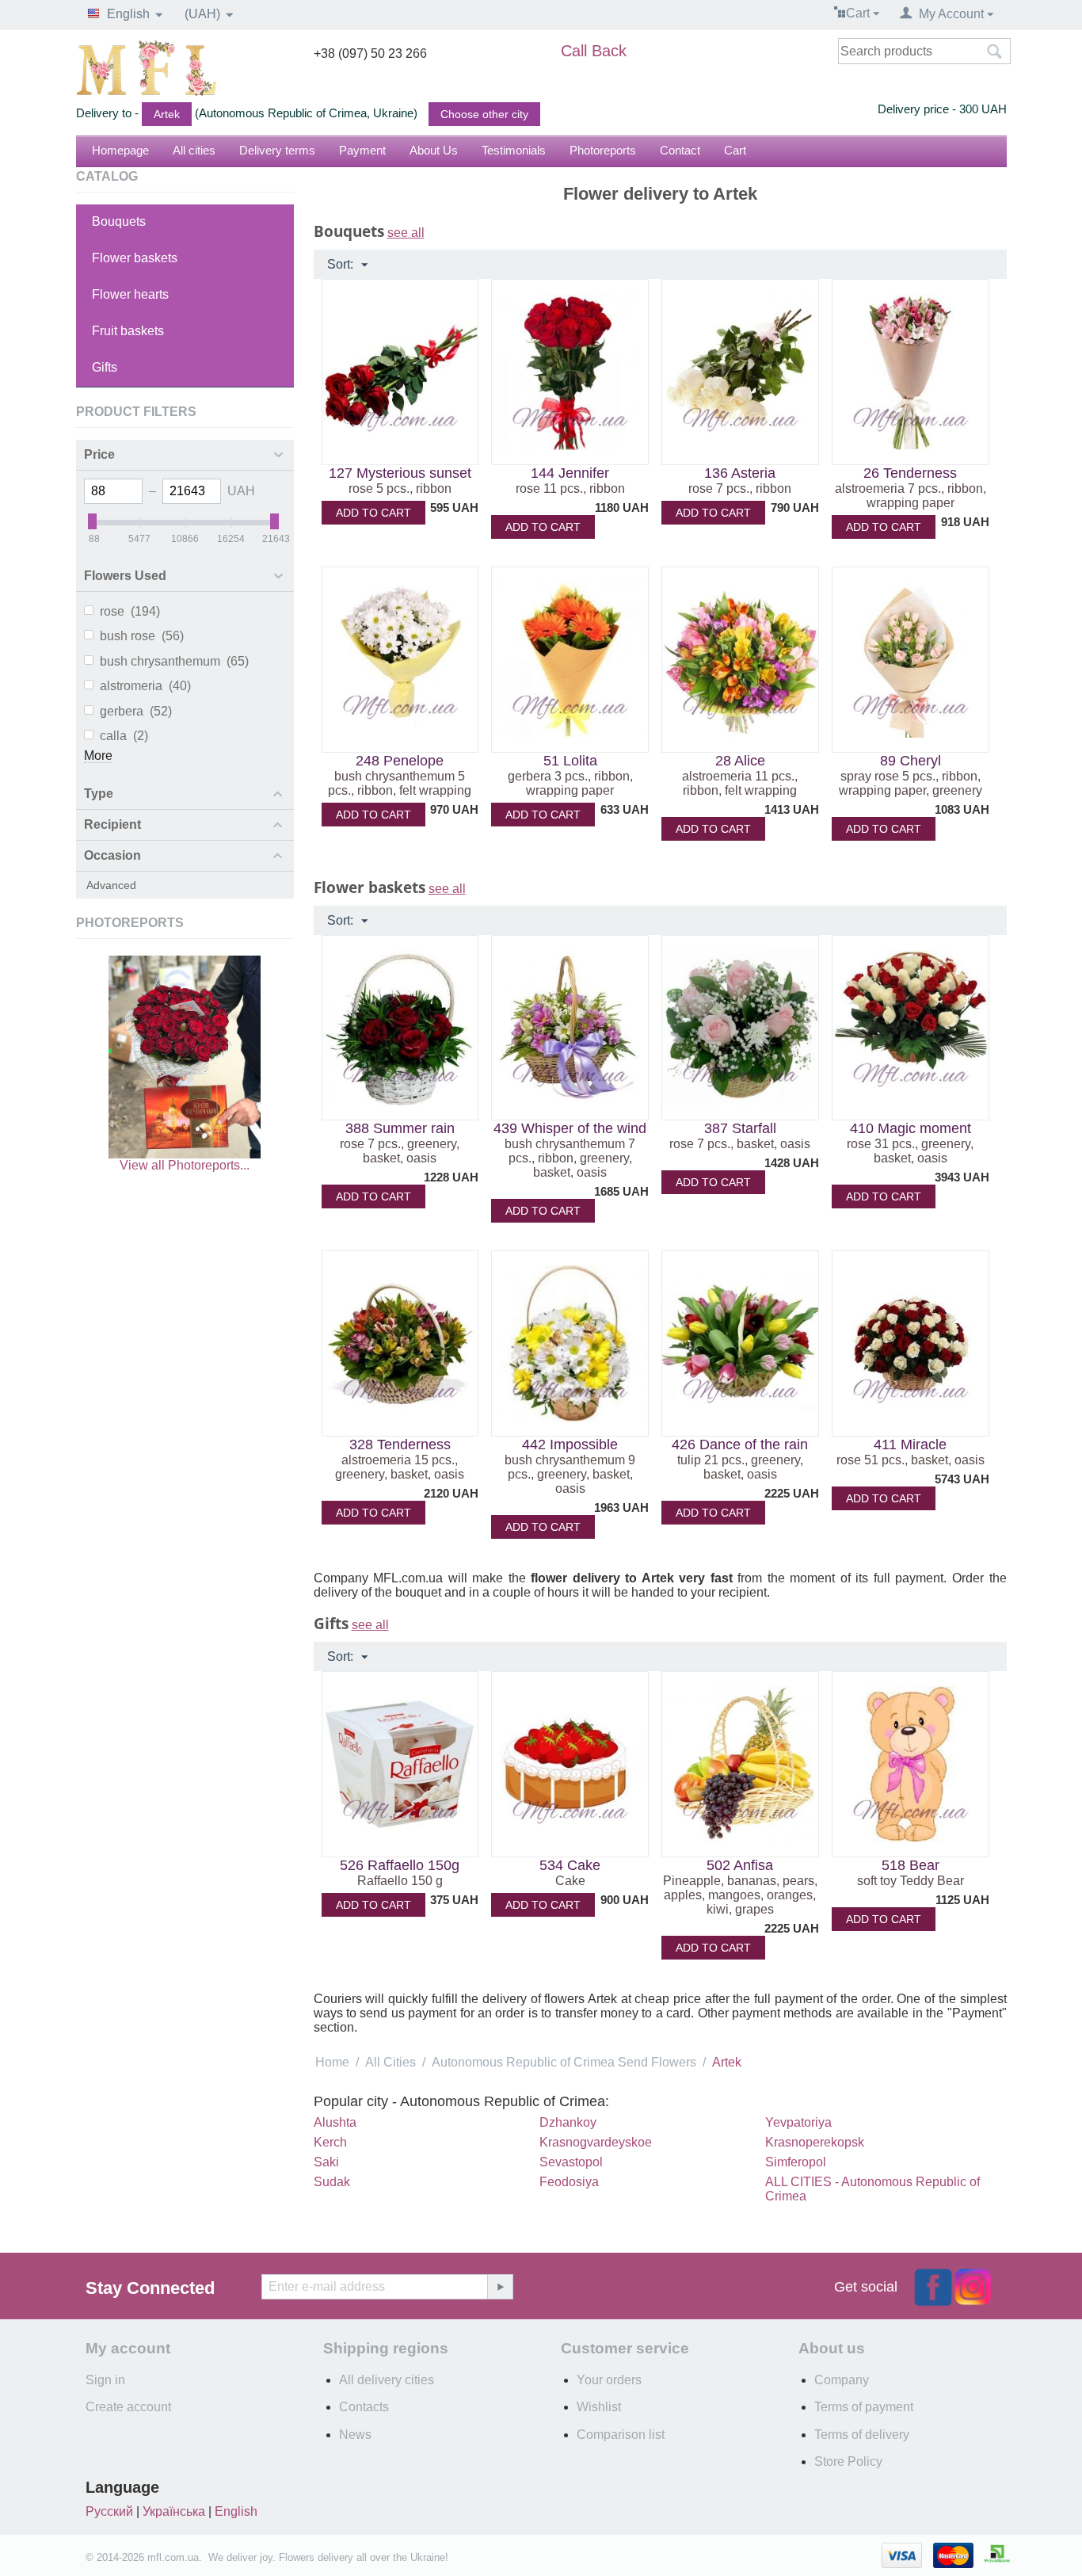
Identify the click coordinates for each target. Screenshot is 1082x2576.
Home (332, 2062)
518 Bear (911, 1865)
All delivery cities (387, 2380)
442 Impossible (570, 1444)
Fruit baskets (128, 331)
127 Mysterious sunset (400, 473)
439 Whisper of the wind (570, 1128)
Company (842, 2380)
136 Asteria (740, 473)
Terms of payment (864, 2407)
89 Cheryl (911, 761)
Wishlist (599, 2407)
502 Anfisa (740, 1865)
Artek (167, 114)
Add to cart (373, 513)
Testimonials (514, 150)
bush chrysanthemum (174, 661)
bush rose (142, 636)
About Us (434, 150)
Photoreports (603, 150)
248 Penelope (400, 761)
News (355, 2435)
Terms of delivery (862, 2435)
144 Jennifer (570, 473)
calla (124, 736)
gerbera (136, 711)
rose (130, 611)
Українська (174, 2511)
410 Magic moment (911, 1128)
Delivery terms (277, 150)
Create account (128, 2407)
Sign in (105, 2380)
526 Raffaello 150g (400, 1865)
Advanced (111, 885)
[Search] (995, 52)
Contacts (364, 2407)
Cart (735, 150)
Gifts (105, 367)
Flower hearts (130, 294)
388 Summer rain (400, 1128)
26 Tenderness (910, 473)
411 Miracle (910, 1444)
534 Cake (570, 1865)
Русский (109, 2511)
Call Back (594, 51)
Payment (362, 150)
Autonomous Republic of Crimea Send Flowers (564, 2062)
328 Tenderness (400, 1444)
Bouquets (119, 221)
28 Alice (740, 761)
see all (406, 233)
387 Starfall (740, 1128)
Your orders (609, 2380)
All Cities (391, 2062)
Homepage (120, 150)
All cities (194, 150)
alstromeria (145, 686)
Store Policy (848, 2462)
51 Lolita (570, 761)
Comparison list (621, 2435)
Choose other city (484, 114)
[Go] (500, 2287)
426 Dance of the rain (740, 1444)
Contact (680, 150)
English (236, 2511)
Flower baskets (135, 258)
